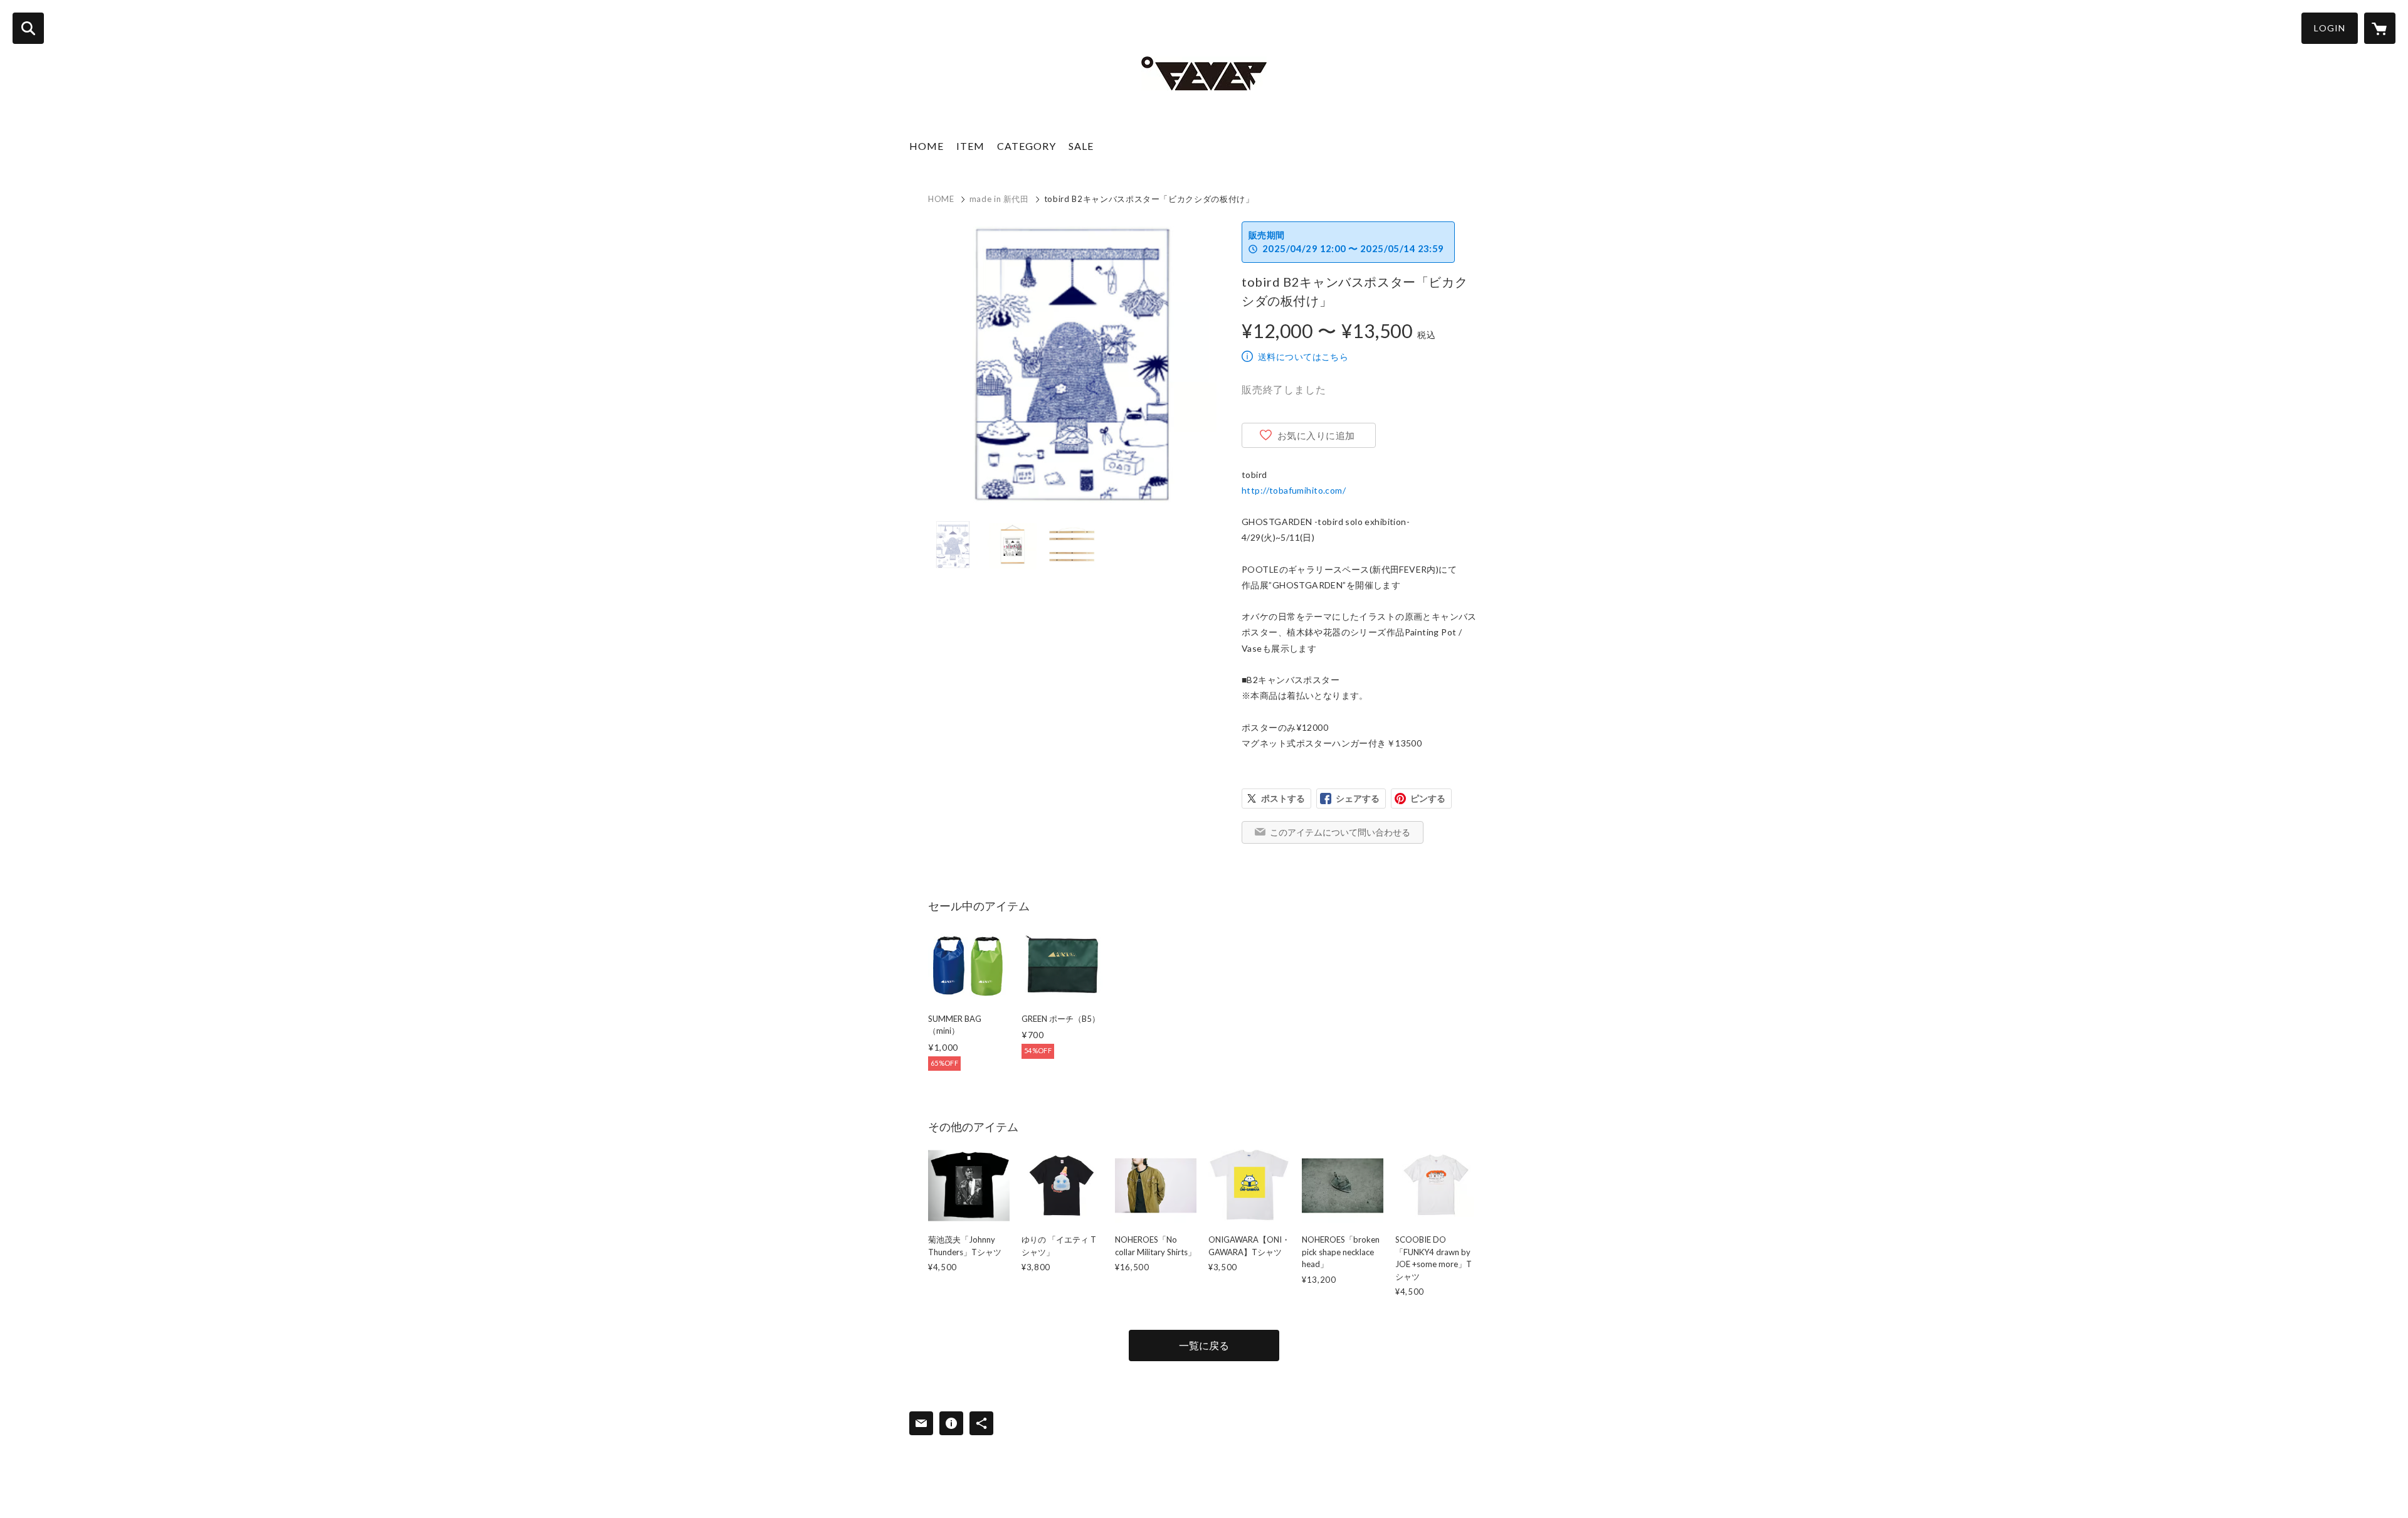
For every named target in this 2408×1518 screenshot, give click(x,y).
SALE (1081, 146)
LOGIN (2330, 28)
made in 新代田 (999, 199)
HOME (927, 146)
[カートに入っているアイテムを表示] (2380, 28)
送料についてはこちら (1303, 357)
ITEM (970, 146)
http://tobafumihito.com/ (1294, 490)
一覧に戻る (1204, 1345)
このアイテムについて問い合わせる (1340, 832)
